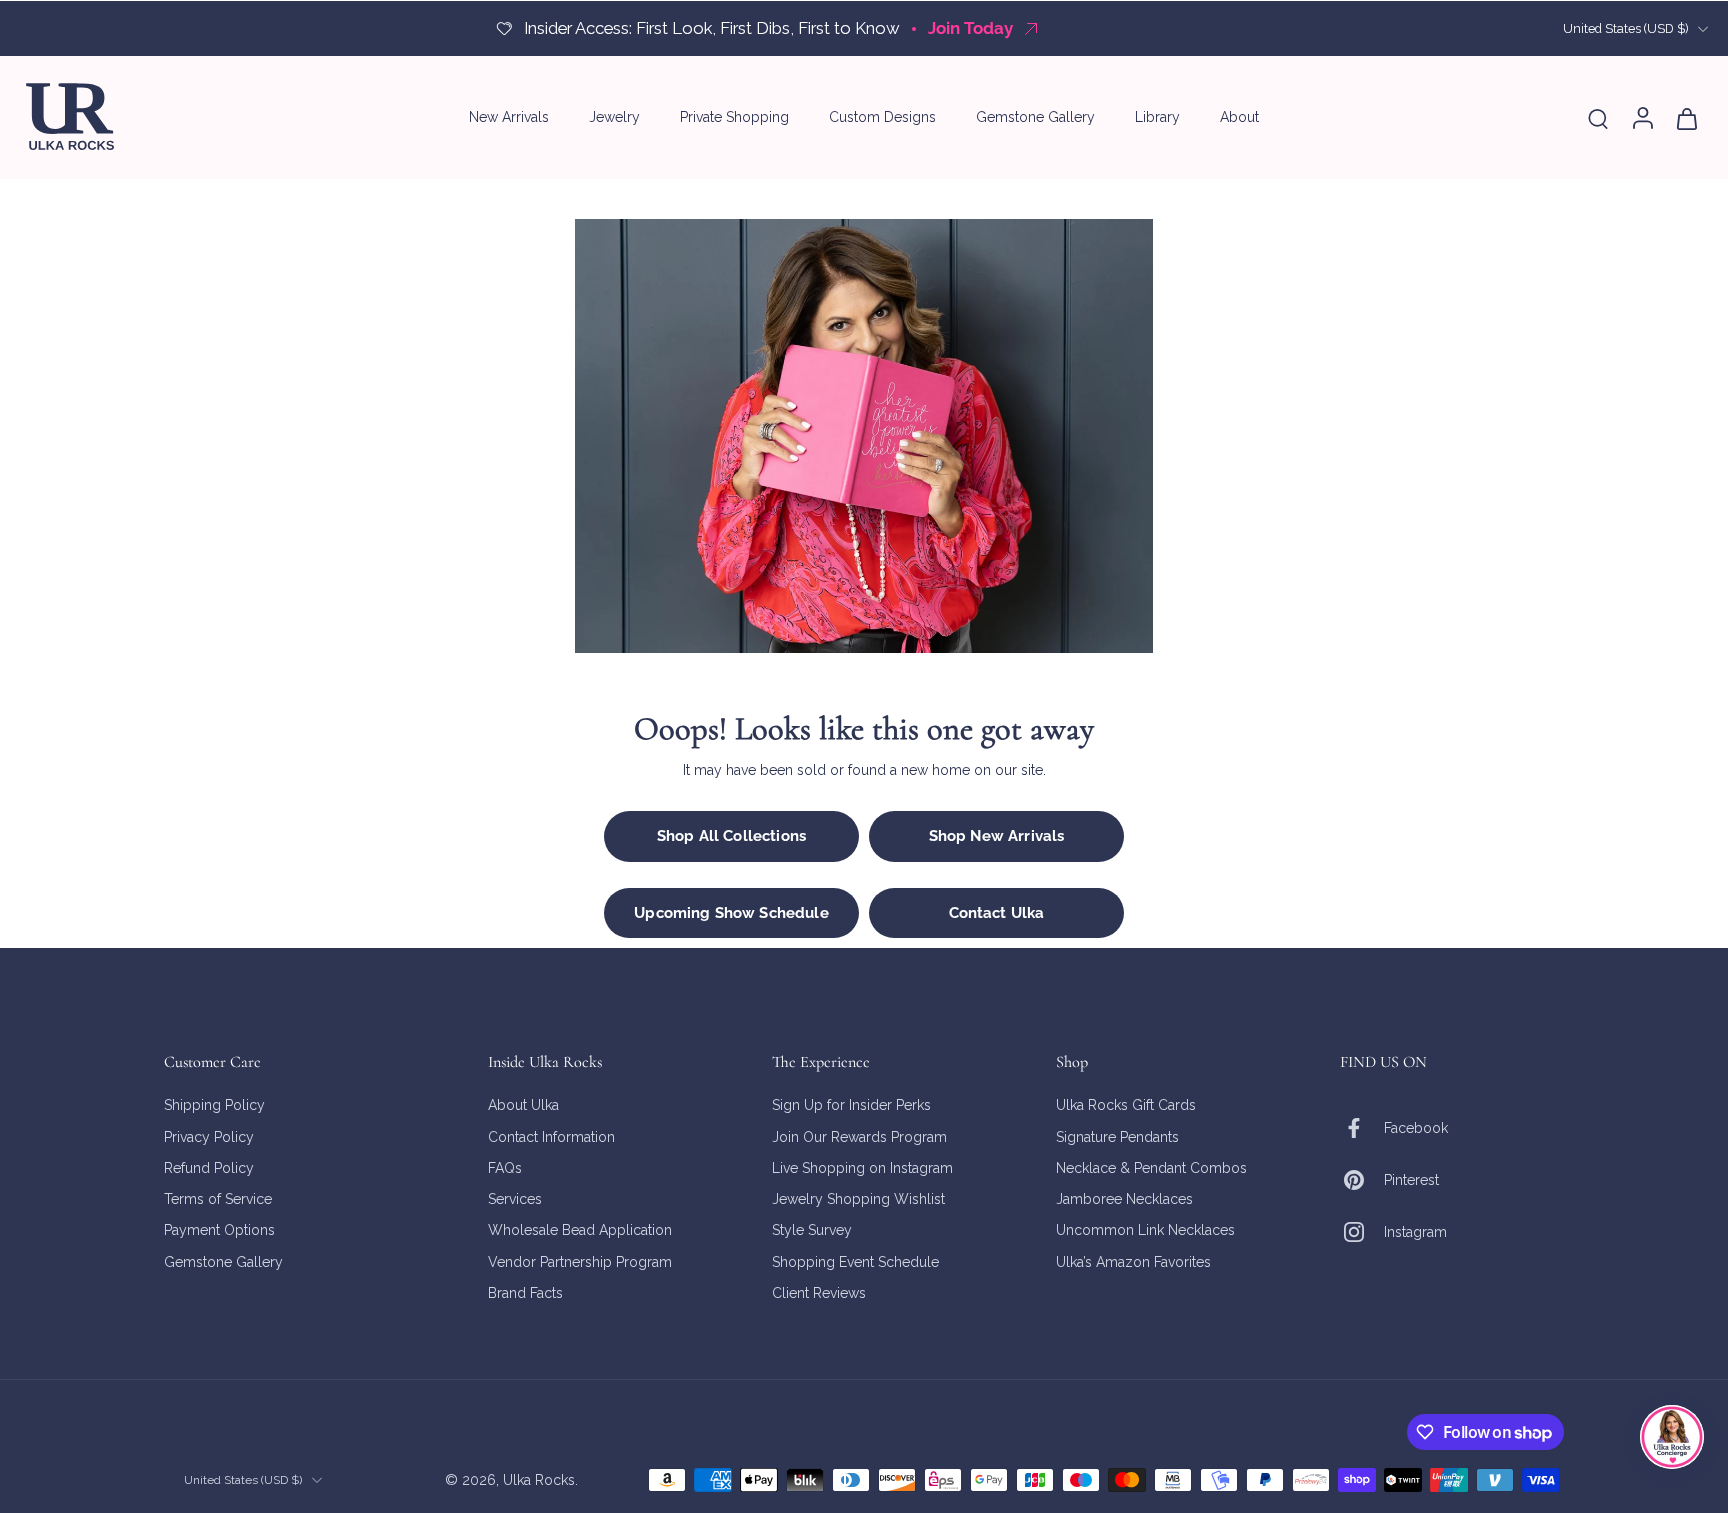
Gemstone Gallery (1035, 117)
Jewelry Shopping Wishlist (858, 1199)
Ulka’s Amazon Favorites (1133, 1261)
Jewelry (614, 117)
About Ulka (523, 1105)
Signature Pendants (1117, 1136)
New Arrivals (509, 117)
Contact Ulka (997, 913)
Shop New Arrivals (997, 836)
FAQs (505, 1167)
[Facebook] (1362, 1128)
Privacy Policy (209, 1136)
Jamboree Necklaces (1124, 1199)
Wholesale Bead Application (580, 1230)
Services (515, 1199)
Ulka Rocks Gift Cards (1126, 1105)
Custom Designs (882, 117)
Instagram (1415, 1231)
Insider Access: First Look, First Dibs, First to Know (712, 28)
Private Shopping (734, 117)
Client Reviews (819, 1292)
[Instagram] (1362, 1232)
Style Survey (812, 1230)
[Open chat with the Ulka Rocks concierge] (1672, 1437)
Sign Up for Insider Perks (851, 1105)
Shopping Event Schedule (855, 1261)
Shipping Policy (214, 1105)
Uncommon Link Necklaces (1145, 1230)
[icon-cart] (1686, 117)
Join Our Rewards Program (859, 1136)
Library (1157, 117)
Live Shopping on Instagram (862, 1167)
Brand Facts (525, 1292)
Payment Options (219, 1230)
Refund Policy (209, 1167)
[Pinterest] (1362, 1180)
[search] (1598, 118)
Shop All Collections (731, 836)
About (1239, 117)
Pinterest (1411, 1179)
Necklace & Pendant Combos (1151, 1167)
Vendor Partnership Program (580, 1261)
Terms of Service (218, 1199)
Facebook (1416, 1127)
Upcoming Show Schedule (731, 913)
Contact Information (551, 1136)
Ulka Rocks (539, 1479)
